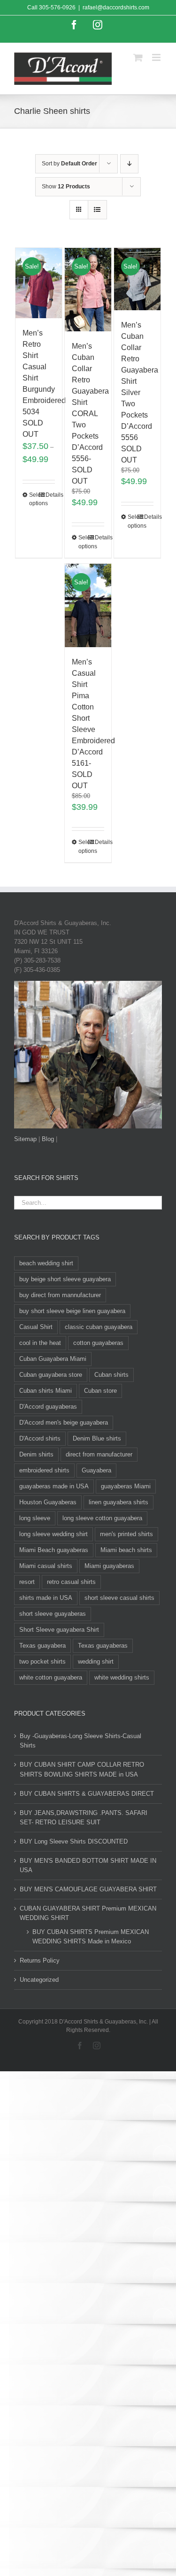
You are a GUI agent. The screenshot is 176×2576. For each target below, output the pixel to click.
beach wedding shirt (46, 1263)
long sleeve (35, 1518)
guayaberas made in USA (54, 1486)
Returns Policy (40, 1960)
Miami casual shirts (46, 1566)
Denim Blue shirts (97, 1438)
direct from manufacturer (99, 1454)
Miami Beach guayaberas (54, 1550)
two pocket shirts (42, 1661)
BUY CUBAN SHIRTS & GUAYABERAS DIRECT (87, 1794)
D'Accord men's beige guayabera (64, 1422)
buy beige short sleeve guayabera (65, 1279)
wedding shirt (96, 1661)
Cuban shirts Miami (46, 1391)
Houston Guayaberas (48, 1502)
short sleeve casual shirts (119, 1598)
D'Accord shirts (40, 1438)
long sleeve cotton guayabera (102, 1518)
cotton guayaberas (98, 1343)
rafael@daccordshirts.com (116, 7)
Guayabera (96, 1470)
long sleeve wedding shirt (54, 1534)
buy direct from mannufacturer (60, 1295)
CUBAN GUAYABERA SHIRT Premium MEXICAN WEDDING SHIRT (88, 1913)
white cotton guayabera (51, 1677)
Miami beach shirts (126, 1550)
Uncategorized (39, 1980)
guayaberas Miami (126, 1486)
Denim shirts (36, 1454)
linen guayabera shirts (119, 1502)
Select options (34, 499)
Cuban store (100, 1391)
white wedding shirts (122, 1677)
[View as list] (97, 210)
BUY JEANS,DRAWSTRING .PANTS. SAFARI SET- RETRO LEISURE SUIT (84, 1818)
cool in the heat (40, 1343)
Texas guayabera (42, 1646)
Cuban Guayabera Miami (53, 1359)
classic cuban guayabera (99, 1327)
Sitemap (25, 1139)
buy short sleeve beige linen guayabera (72, 1311)
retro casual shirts (71, 1582)
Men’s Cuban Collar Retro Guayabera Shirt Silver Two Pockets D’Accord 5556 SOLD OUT (140, 392)
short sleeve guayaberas (53, 1614)
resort (27, 1582)
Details (50, 495)
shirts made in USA (46, 1598)
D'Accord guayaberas (48, 1407)
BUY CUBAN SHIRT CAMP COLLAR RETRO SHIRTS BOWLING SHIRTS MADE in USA (82, 1769)
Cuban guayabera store (51, 1375)
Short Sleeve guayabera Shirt (59, 1630)
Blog (48, 1139)
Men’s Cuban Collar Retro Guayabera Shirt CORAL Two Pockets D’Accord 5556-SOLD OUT (90, 414)
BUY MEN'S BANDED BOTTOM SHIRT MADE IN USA (88, 1865)
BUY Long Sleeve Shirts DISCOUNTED (74, 1841)
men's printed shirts (126, 1534)
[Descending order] (129, 164)
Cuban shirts (111, 1375)
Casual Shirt (36, 1327)
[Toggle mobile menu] (157, 57)
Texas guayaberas (103, 1646)
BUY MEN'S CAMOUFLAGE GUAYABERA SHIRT (88, 1889)
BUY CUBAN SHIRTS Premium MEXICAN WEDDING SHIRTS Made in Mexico (91, 1937)
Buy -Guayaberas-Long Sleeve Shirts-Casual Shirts (80, 1741)
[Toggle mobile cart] (138, 57)
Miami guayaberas (109, 1566)
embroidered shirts (44, 1470)
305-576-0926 (57, 7)
